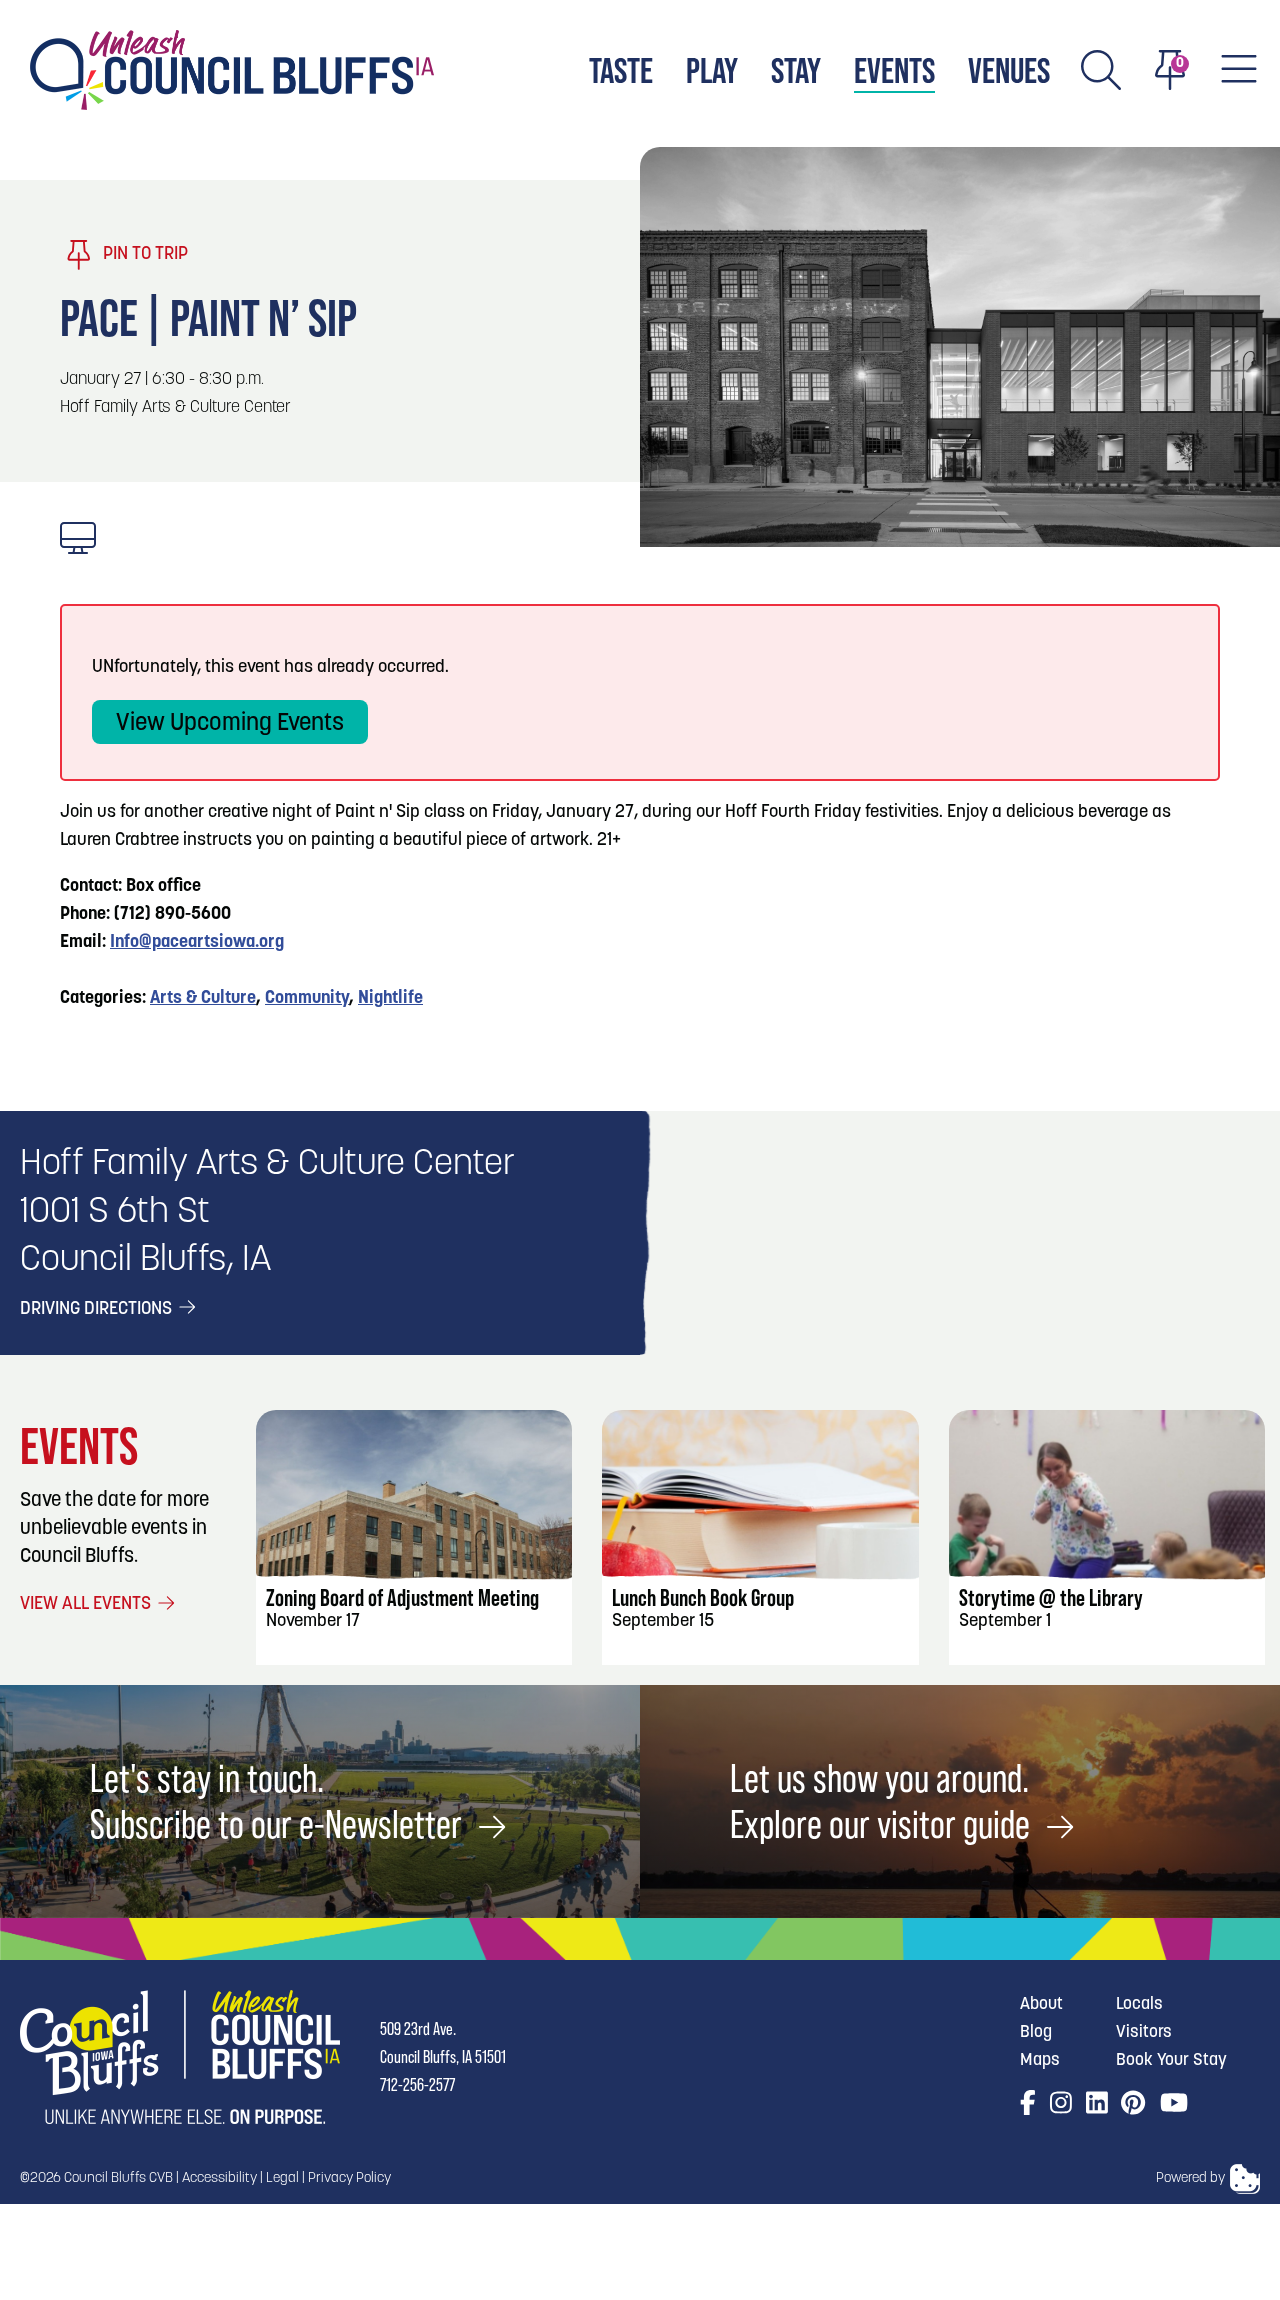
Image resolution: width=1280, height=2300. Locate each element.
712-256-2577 (417, 2084)
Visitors (1144, 2032)
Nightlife (390, 999)
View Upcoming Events (230, 724)
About (1041, 2004)
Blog (1036, 2032)
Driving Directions (98, 1310)
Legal (282, 2178)
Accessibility (219, 2178)
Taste (621, 70)
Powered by (1190, 2178)
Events (894, 70)
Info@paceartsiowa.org (197, 943)
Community (307, 999)
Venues (1009, 70)
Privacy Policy (349, 2178)
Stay (796, 70)
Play (712, 70)
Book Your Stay (1171, 2060)
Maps (1040, 2060)
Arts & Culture (203, 999)
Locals (1139, 2004)
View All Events (87, 1605)
